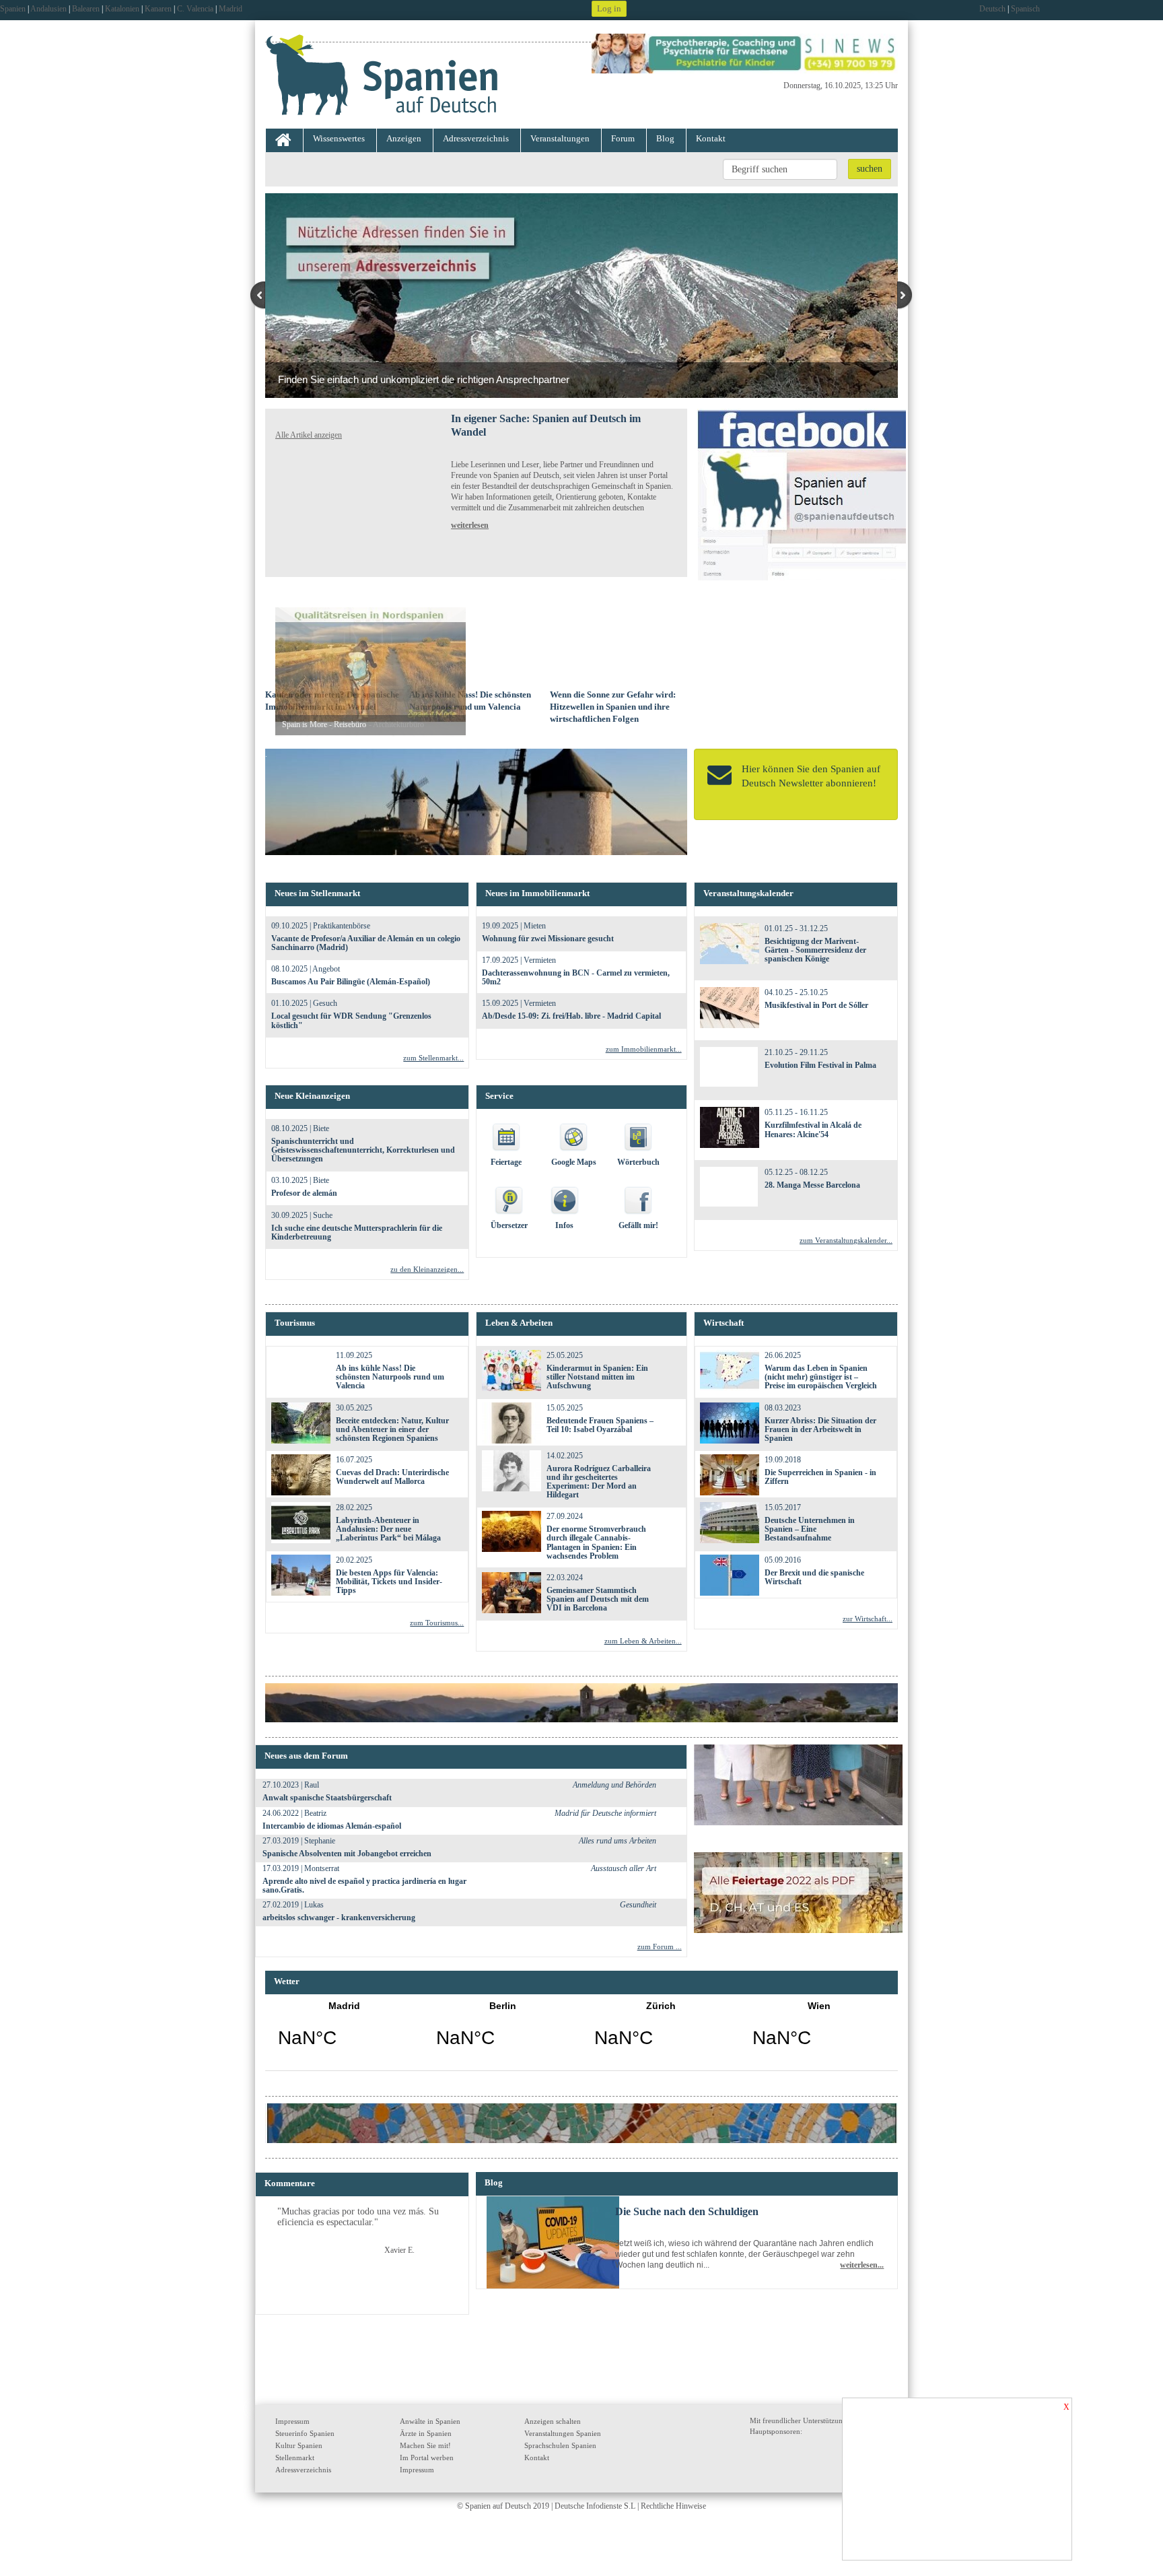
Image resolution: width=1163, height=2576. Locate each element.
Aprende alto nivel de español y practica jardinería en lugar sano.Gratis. (364, 1886)
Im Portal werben (427, 2458)
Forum (623, 138)
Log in (609, 8)
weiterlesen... (862, 2265)
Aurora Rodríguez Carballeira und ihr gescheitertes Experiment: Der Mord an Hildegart (599, 1482)
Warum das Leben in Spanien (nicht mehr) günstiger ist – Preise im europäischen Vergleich (821, 1377)
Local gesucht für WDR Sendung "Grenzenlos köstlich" (351, 1020)
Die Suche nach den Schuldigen (687, 2211)
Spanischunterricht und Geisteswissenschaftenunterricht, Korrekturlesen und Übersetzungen (363, 1150)
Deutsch (992, 9)
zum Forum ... (660, 1946)
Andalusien (48, 9)
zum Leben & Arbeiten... (643, 1641)
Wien (819, 2033)
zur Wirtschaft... (868, 1619)
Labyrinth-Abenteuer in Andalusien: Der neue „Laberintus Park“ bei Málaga (388, 1529)
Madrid (231, 9)
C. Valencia (195, 9)
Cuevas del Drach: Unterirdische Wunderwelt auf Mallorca (392, 1477)
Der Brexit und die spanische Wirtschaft (814, 1577)
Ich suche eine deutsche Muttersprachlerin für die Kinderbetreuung (357, 1232)
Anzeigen (404, 138)
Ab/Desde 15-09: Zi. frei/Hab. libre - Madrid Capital (571, 1016)
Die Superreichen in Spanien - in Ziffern (820, 1477)
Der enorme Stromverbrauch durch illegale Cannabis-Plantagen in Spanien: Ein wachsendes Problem (596, 1543)
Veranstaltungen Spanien (563, 2433)
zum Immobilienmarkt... (644, 1049)
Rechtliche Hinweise (673, 2506)
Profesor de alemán (304, 1193)
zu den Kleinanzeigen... (427, 1269)
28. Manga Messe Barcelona (812, 1185)
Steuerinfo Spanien (305, 2433)
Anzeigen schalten (553, 2421)
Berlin (502, 2033)
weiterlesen (470, 525)
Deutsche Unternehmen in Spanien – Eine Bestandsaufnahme (810, 1529)
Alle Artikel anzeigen (309, 435)
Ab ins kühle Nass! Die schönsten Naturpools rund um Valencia (390, 1377)
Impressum (292, 2421)
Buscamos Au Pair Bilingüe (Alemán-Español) (351, 982)
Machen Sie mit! (425, 2445)
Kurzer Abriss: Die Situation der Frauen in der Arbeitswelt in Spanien (820, 1429)
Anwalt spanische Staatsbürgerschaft (327, 1798)
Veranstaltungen (560, 138)
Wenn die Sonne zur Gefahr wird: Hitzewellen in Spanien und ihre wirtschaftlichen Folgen (613, 707)
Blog (665, 138)
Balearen (86, 9)
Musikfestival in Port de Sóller (816, 1005)
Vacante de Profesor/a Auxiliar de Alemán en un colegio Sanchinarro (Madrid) (366, 943)
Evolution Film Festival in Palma (820, 1065)
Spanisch (1025, 9)
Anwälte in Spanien (430, 2421)
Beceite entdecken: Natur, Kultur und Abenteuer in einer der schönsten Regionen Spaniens (392, 1429)
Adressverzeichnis (476, 138)
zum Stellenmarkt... (433, 1058)
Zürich (661, 2033)
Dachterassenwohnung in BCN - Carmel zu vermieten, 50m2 (576, 977)
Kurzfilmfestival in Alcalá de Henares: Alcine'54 (813, 1129)
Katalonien (122, 9)
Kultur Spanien (299, 2445)
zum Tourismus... (437, 1623)
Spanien (13, 9)
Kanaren (158, 9)
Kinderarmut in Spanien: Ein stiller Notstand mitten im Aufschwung (597, 1377)
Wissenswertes (339, 138)
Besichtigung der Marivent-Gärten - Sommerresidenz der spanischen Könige (815, 950)
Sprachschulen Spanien (560, 2445)
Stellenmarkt (295, 2458)
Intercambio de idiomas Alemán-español (332, 1826)
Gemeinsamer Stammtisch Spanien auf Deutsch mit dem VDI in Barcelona (598, 1599)
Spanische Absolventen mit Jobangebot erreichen (347, 1854)
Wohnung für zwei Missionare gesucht (548, 939)
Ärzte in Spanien (426, 2433)
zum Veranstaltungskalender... (846, 1240)
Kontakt (711, 138)
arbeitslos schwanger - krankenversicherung (339, 1918)
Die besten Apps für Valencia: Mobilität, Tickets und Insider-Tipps (389, 1582)
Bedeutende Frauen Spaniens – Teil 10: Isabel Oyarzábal (600, 1425)
